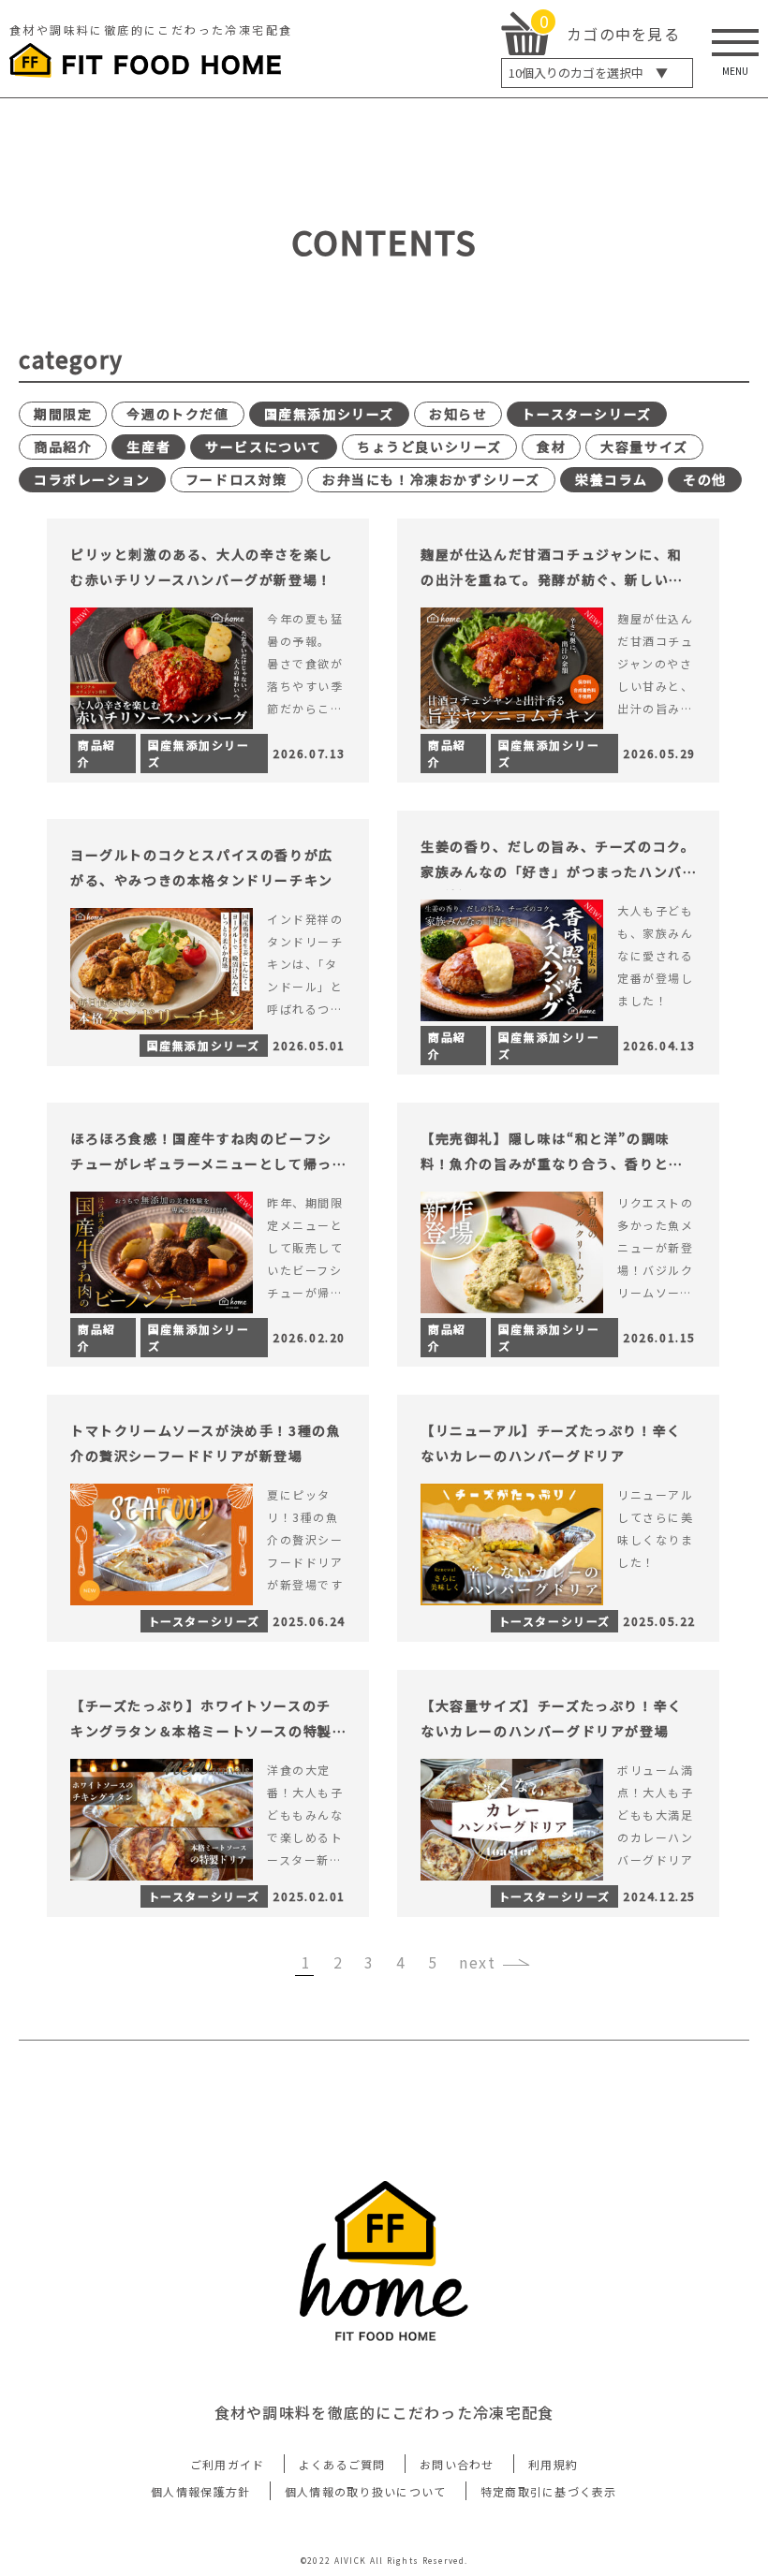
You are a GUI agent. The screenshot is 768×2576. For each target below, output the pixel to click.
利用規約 (553, 2464)
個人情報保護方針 (200, 2491)
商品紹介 (63, 446)
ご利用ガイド (228, 2464)
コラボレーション (92, 479)
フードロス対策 (236, 479)
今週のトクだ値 (177, 414)
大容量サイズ (644, 446)
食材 (551, 446)
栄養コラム (612, 479)
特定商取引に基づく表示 (549, 2491)
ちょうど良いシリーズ (429, 446)
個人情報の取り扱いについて (366, 2491)
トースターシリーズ (586, 414)
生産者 (148, 446)
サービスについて (264, 446)
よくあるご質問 (342, 2464)
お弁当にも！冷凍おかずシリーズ (431, 479)
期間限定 (63, 414)
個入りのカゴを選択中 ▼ (588, 73)
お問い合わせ (457, 2464)
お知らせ (458, 414)
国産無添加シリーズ (329, 414)
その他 (705, 479)
